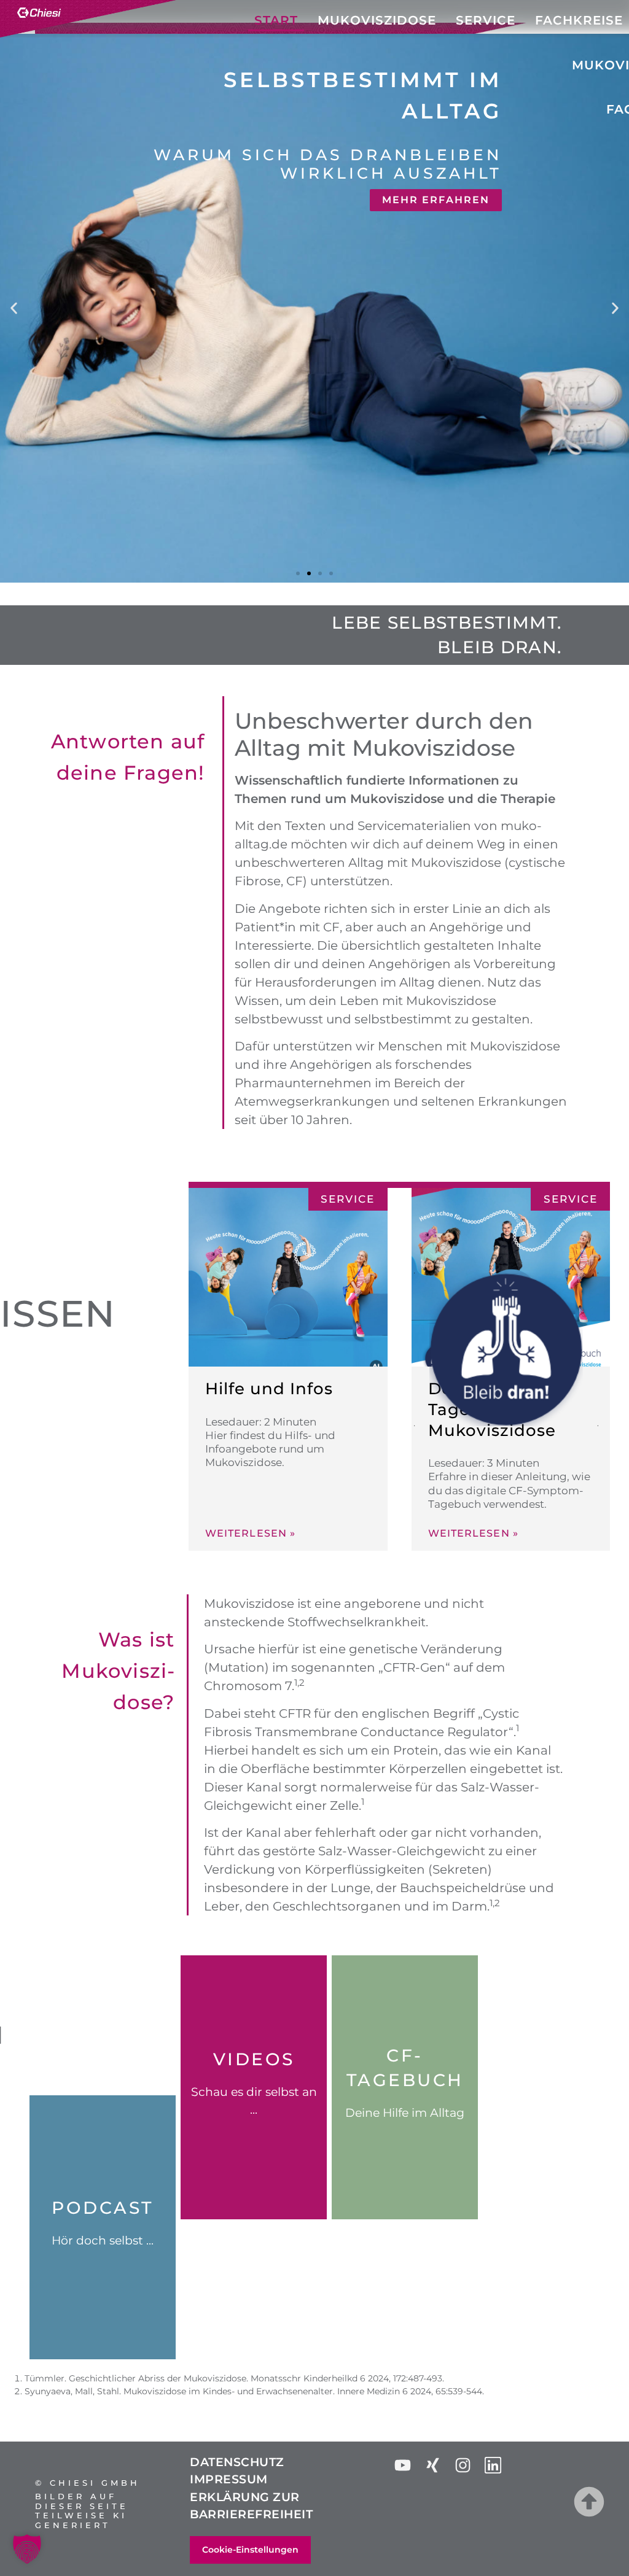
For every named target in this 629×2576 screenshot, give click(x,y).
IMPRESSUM (229, 2479)
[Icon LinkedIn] (493, 2465)
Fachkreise (579, 20)
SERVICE (486, 20)
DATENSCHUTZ (237, 2462)
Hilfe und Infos (269, 1389)
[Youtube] (403, 2465)
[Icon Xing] (433, 2465)
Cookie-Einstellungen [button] (250, 2550)
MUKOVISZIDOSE (377, 20)
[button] (14, 308)
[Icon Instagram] (463, 2465)
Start (276, 20)
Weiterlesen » (250, 1534)
